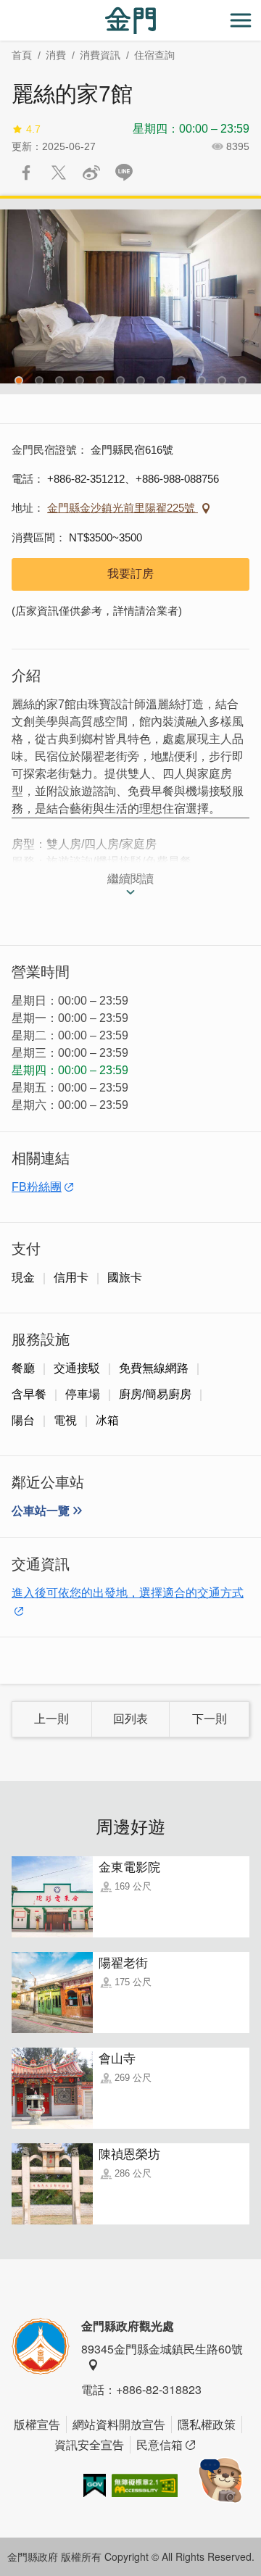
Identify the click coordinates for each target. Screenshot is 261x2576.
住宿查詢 (154, 55)
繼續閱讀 (130, 879)
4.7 (33, 129)
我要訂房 (130, 574)
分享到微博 (91, 173)
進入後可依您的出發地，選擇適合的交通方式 (128, 1593)
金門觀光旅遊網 (130, 21)
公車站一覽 (41, 1511)
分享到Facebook (26, 173)
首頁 (22, 55)
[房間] (130, 296)
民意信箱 (159, 2444)
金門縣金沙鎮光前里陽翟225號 (123, 508)
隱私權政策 (207, 2424)
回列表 (130, 1719)
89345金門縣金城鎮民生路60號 (162, 2349)
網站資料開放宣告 (119, 2424)
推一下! (59, 173)
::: (4, 8)
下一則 (210, 1719)
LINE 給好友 (124, 173)
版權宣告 (37, 2424)
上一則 (51, 1719)
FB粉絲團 (37, 1187)
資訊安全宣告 (89, 2444)
